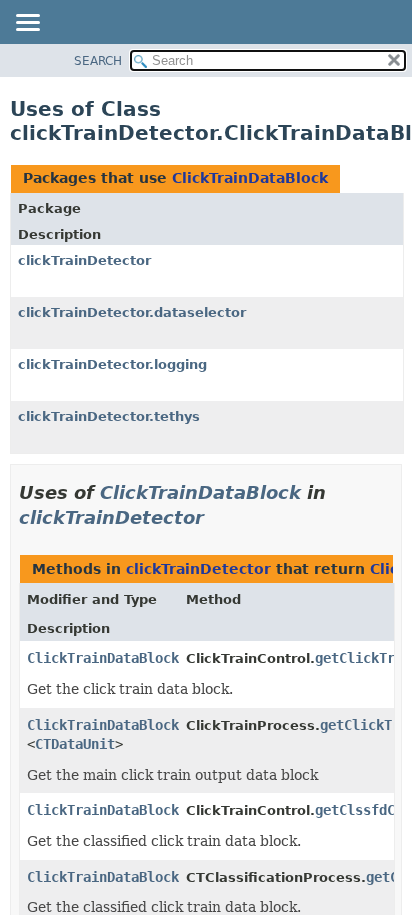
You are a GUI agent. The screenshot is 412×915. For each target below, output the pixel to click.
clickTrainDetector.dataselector (132, 312)
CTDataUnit (75, 744)
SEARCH (98, 61)
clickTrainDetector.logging (112, 364)
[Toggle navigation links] (27, 24)
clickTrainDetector (84, 260)
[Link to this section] (218, 517)
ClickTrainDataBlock (250, 178)
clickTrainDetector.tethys (109, 416)
